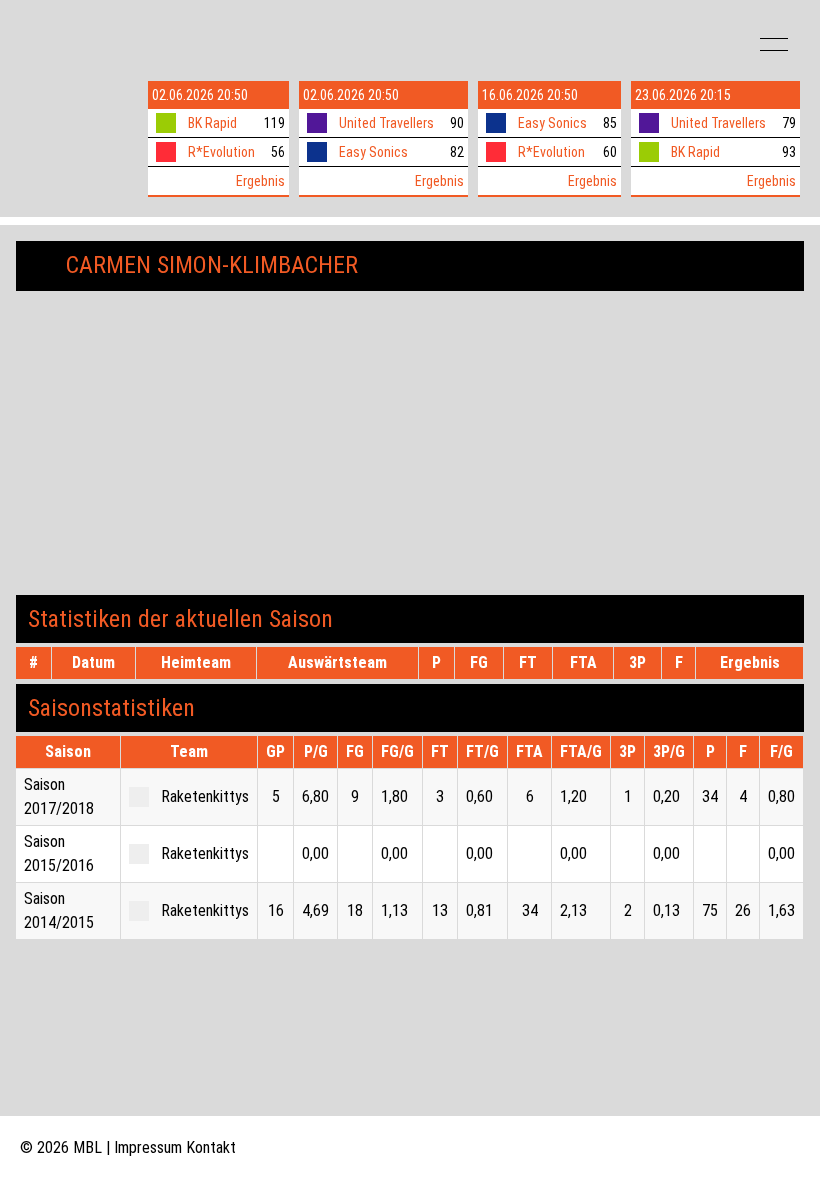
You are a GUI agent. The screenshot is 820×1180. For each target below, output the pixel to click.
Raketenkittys (205, 796)
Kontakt (211, 1147)
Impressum (148, 1147)
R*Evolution (221, 152)
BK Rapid (212, 123)
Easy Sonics (373, 152)
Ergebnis (260, 181)
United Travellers (386, 123)
